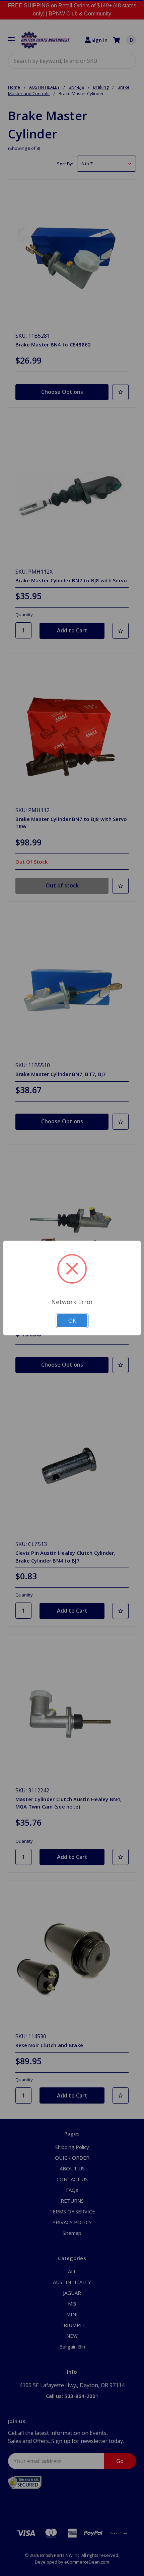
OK (72, 1320)
